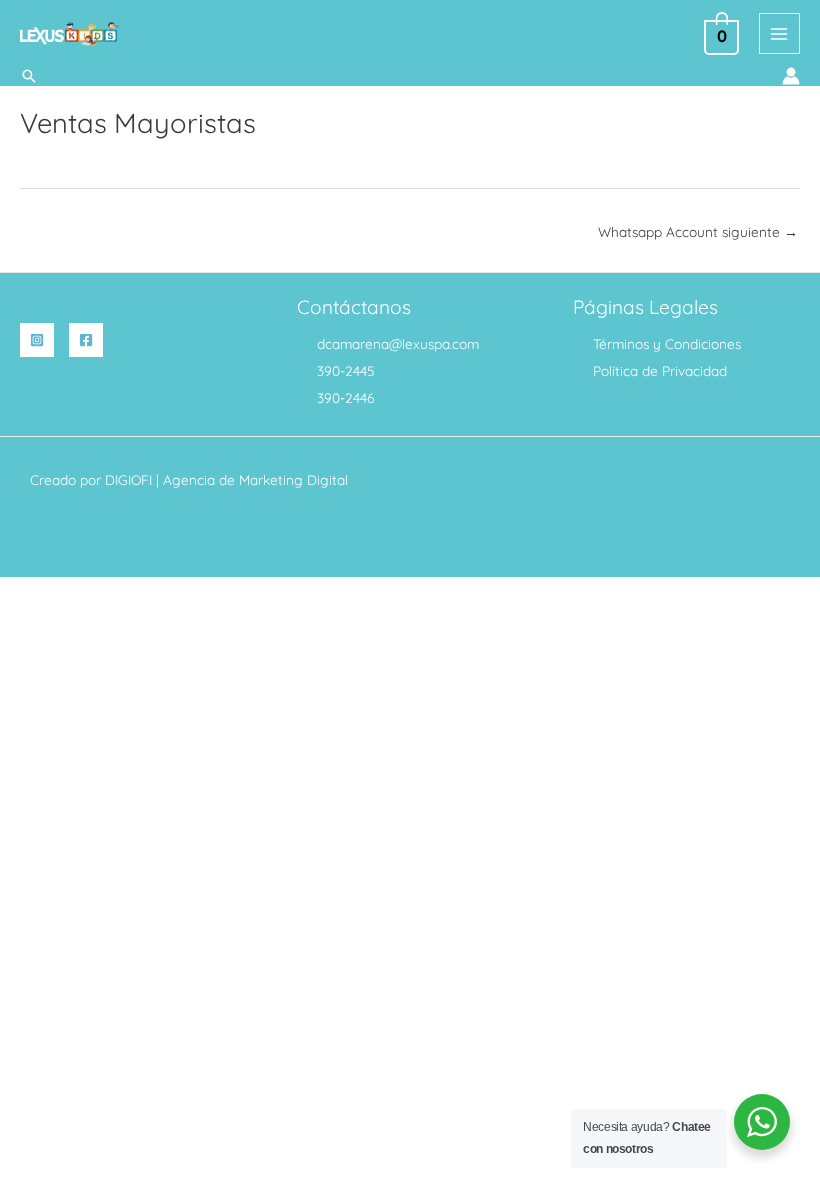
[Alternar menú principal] (779, 33)
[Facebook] (86, 340)
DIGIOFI (128, 479)
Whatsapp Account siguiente (698, 231)
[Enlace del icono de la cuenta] (791, 76)
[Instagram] (37, 340)
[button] (29, 76)
